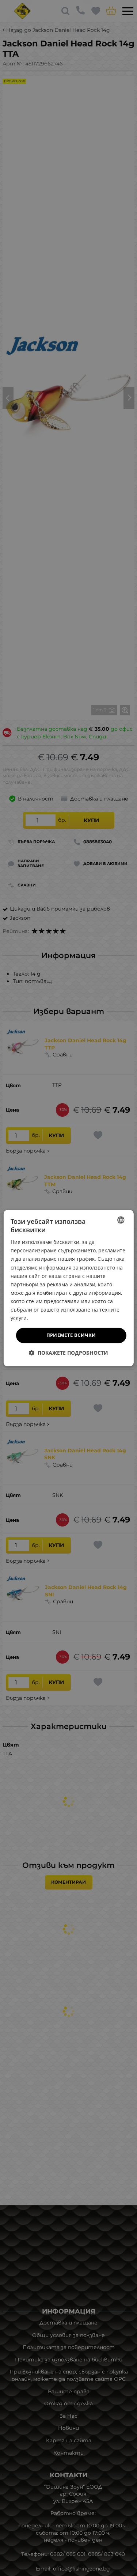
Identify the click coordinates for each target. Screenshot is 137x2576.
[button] (68, 1353)
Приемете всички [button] (71, 1335)
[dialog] (68, 1288)
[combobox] (121, 1220)
